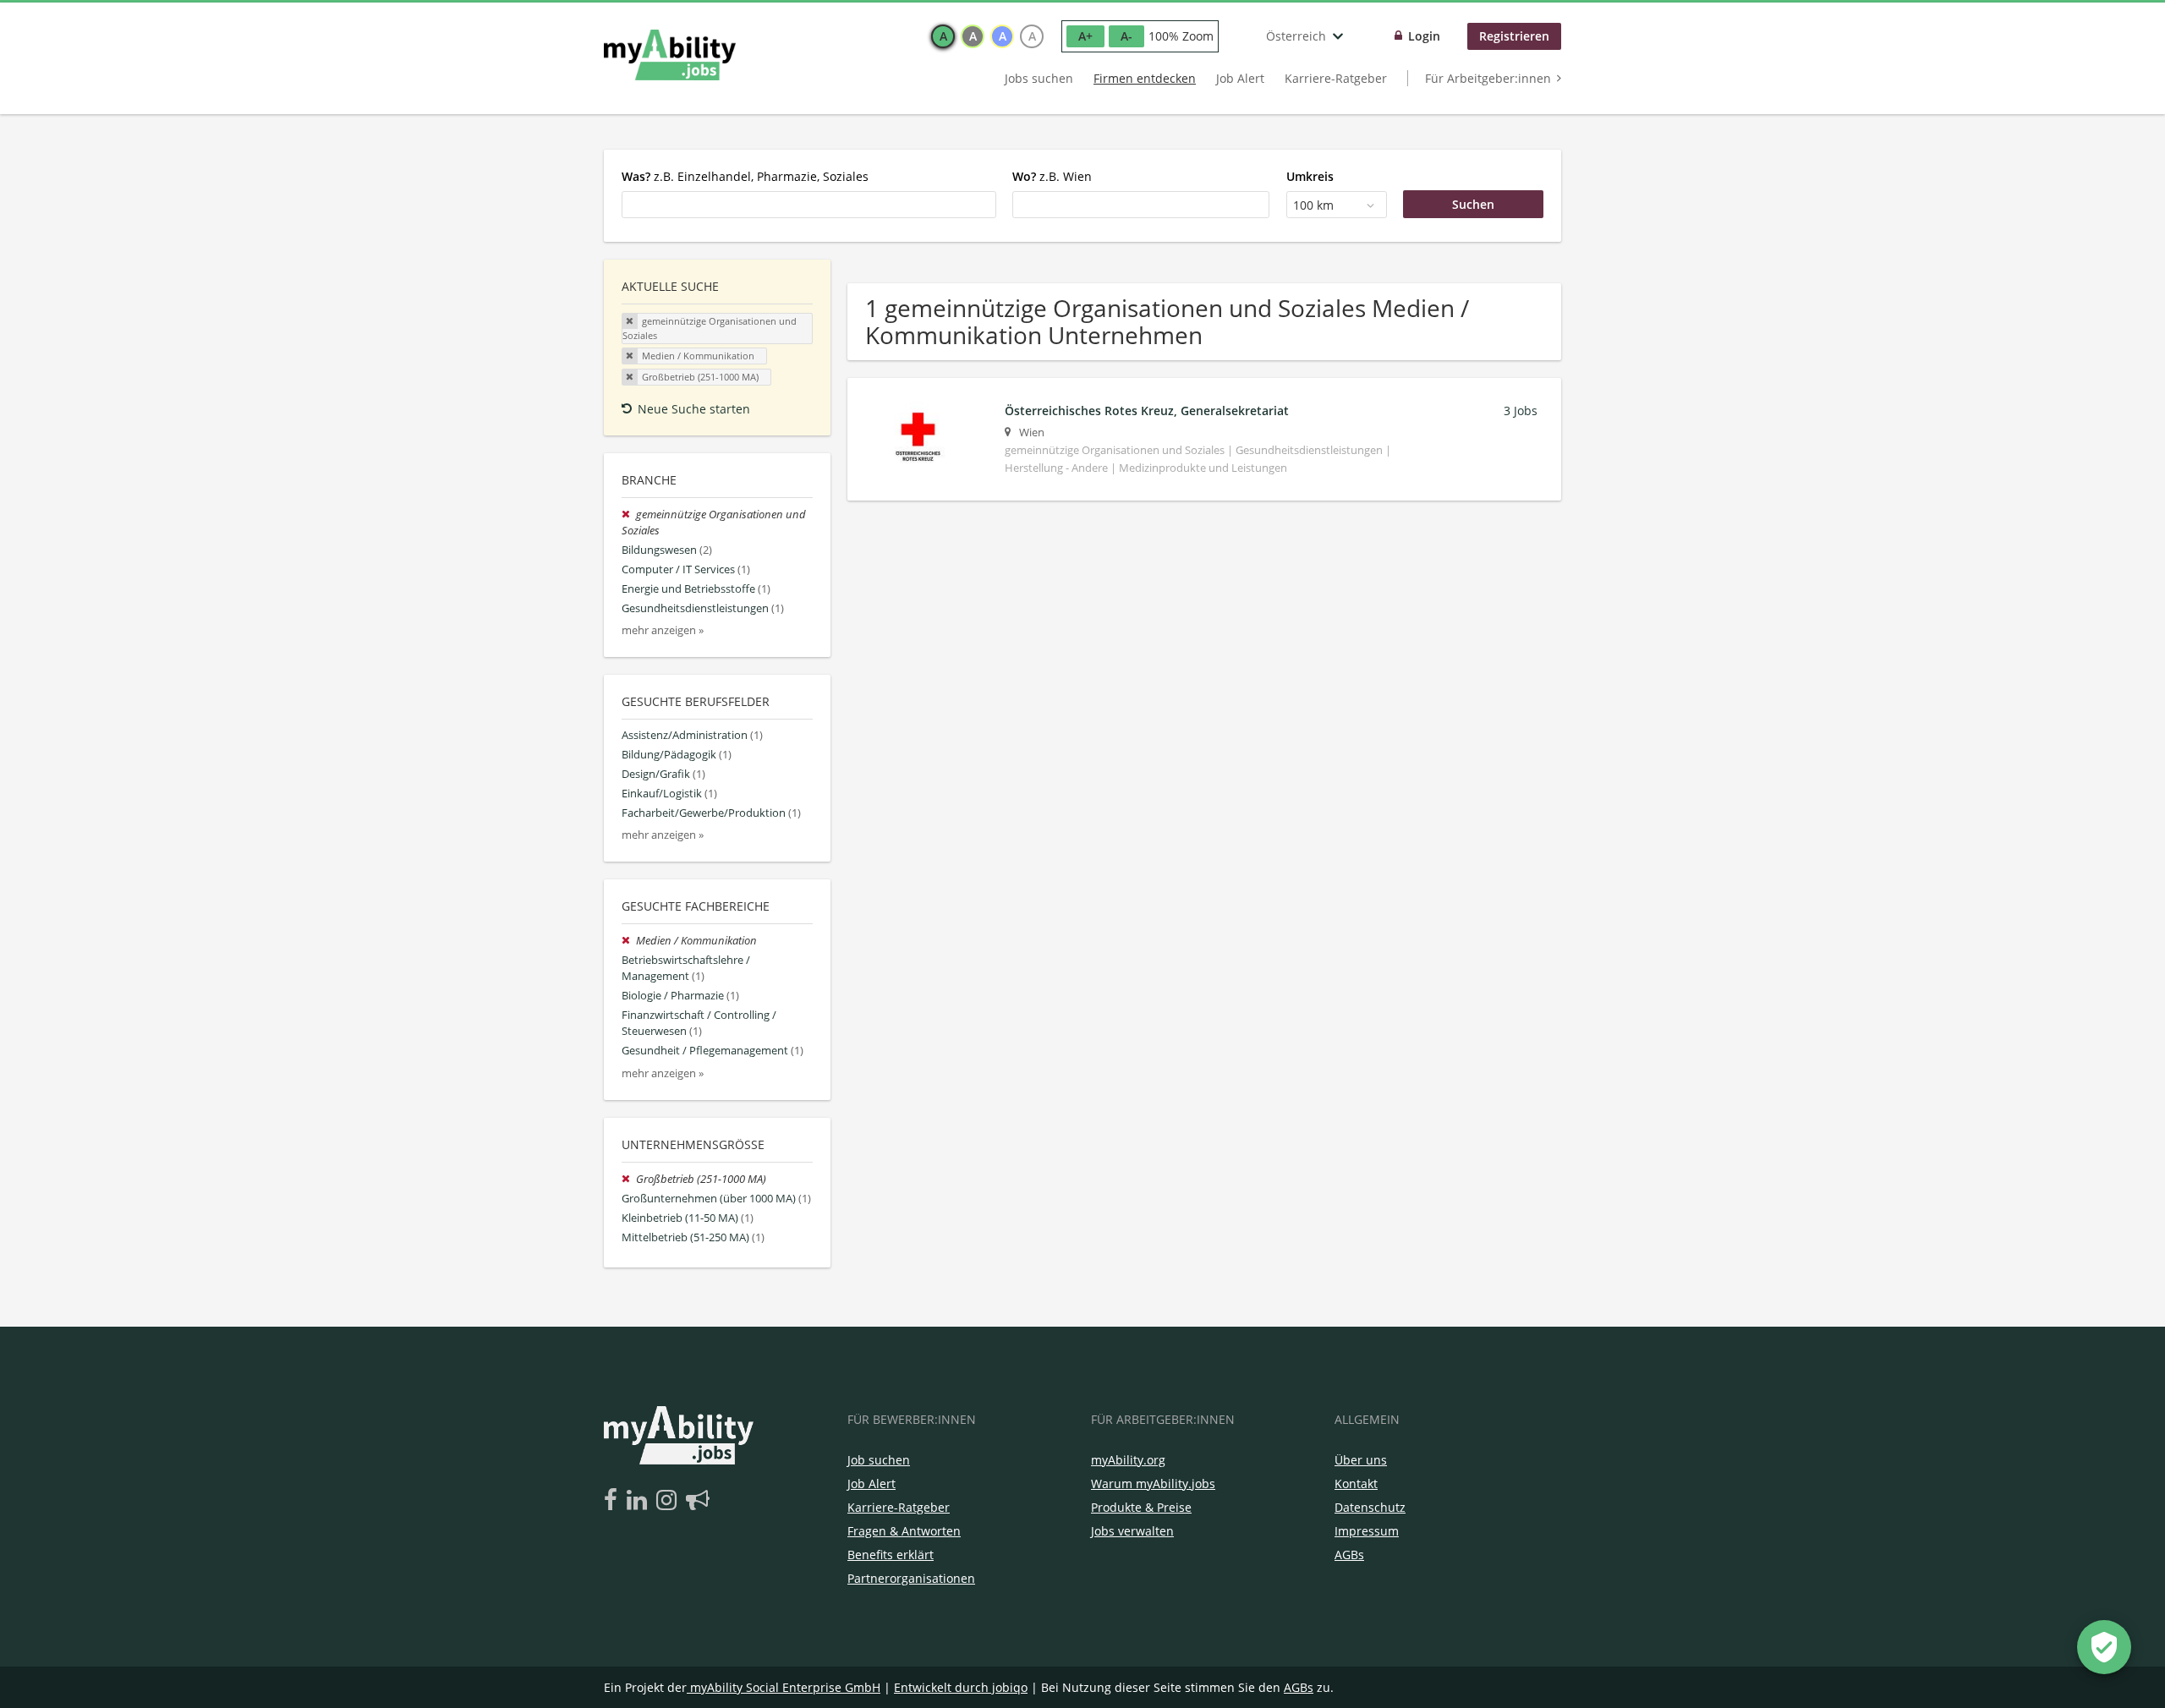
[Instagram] (669, 1501)
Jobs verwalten (1132, 1531)
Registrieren (1514, 36)
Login (1424, 36)
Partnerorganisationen (911, 1578)
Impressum (1367, 1531)
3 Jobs (1521, 411)
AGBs (1349, 1555)
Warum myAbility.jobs (1153, 1484)
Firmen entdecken (1145, 78)
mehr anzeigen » (663, 630)
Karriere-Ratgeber (1336, 78)
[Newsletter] (698, 1501)
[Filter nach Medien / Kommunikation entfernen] (629, 941)
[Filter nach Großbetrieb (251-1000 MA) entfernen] (629, 1179)
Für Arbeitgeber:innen (1488, 78)
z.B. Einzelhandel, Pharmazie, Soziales (745, 176)
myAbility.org (1128, 1460)
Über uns (1361, 1460)
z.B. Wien (1052, 176)
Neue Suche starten (694, 409)
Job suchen (879, 1460)
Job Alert (1240, 78)
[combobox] (809, 205)
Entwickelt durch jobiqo (961, 1687)
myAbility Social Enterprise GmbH (785, 1687)
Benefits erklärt (891, 1555)
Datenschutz (1370, 1507)
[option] (943, 36)
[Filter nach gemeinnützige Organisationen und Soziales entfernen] (629, 515)
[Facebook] (614, 1501)
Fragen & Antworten (904, 1531)
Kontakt (1356, 1484)
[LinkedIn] (640, 1501)
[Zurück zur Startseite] (670, 55)
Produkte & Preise (1141, 1507)
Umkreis (1310, 176)
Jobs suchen (1039, 78)
